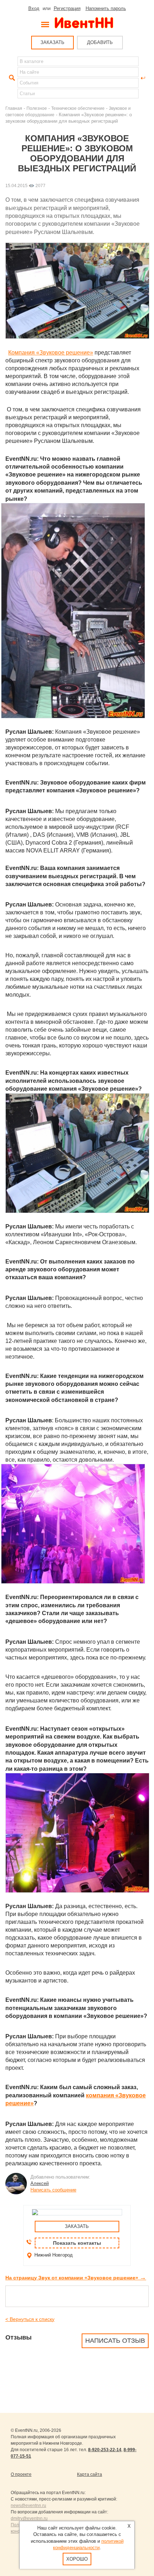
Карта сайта (90, 2474)
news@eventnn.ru (28, 2506)
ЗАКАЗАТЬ (52, 42)
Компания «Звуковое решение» (51, 353)
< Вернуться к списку (30, 2319)
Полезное (37, 108)
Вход (34, 8)
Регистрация (67, 8)
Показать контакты (77, 2243)
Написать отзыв (115, 2341)
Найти (11, 78)
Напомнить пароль (106, 8)
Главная (14, 108)
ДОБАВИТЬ (100, 42)
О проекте (21, 2474)
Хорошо (77, 2559)
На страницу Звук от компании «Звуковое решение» (76, 2278)
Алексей (40, 2183)
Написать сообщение (53, 2190)
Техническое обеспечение (78, 108)
